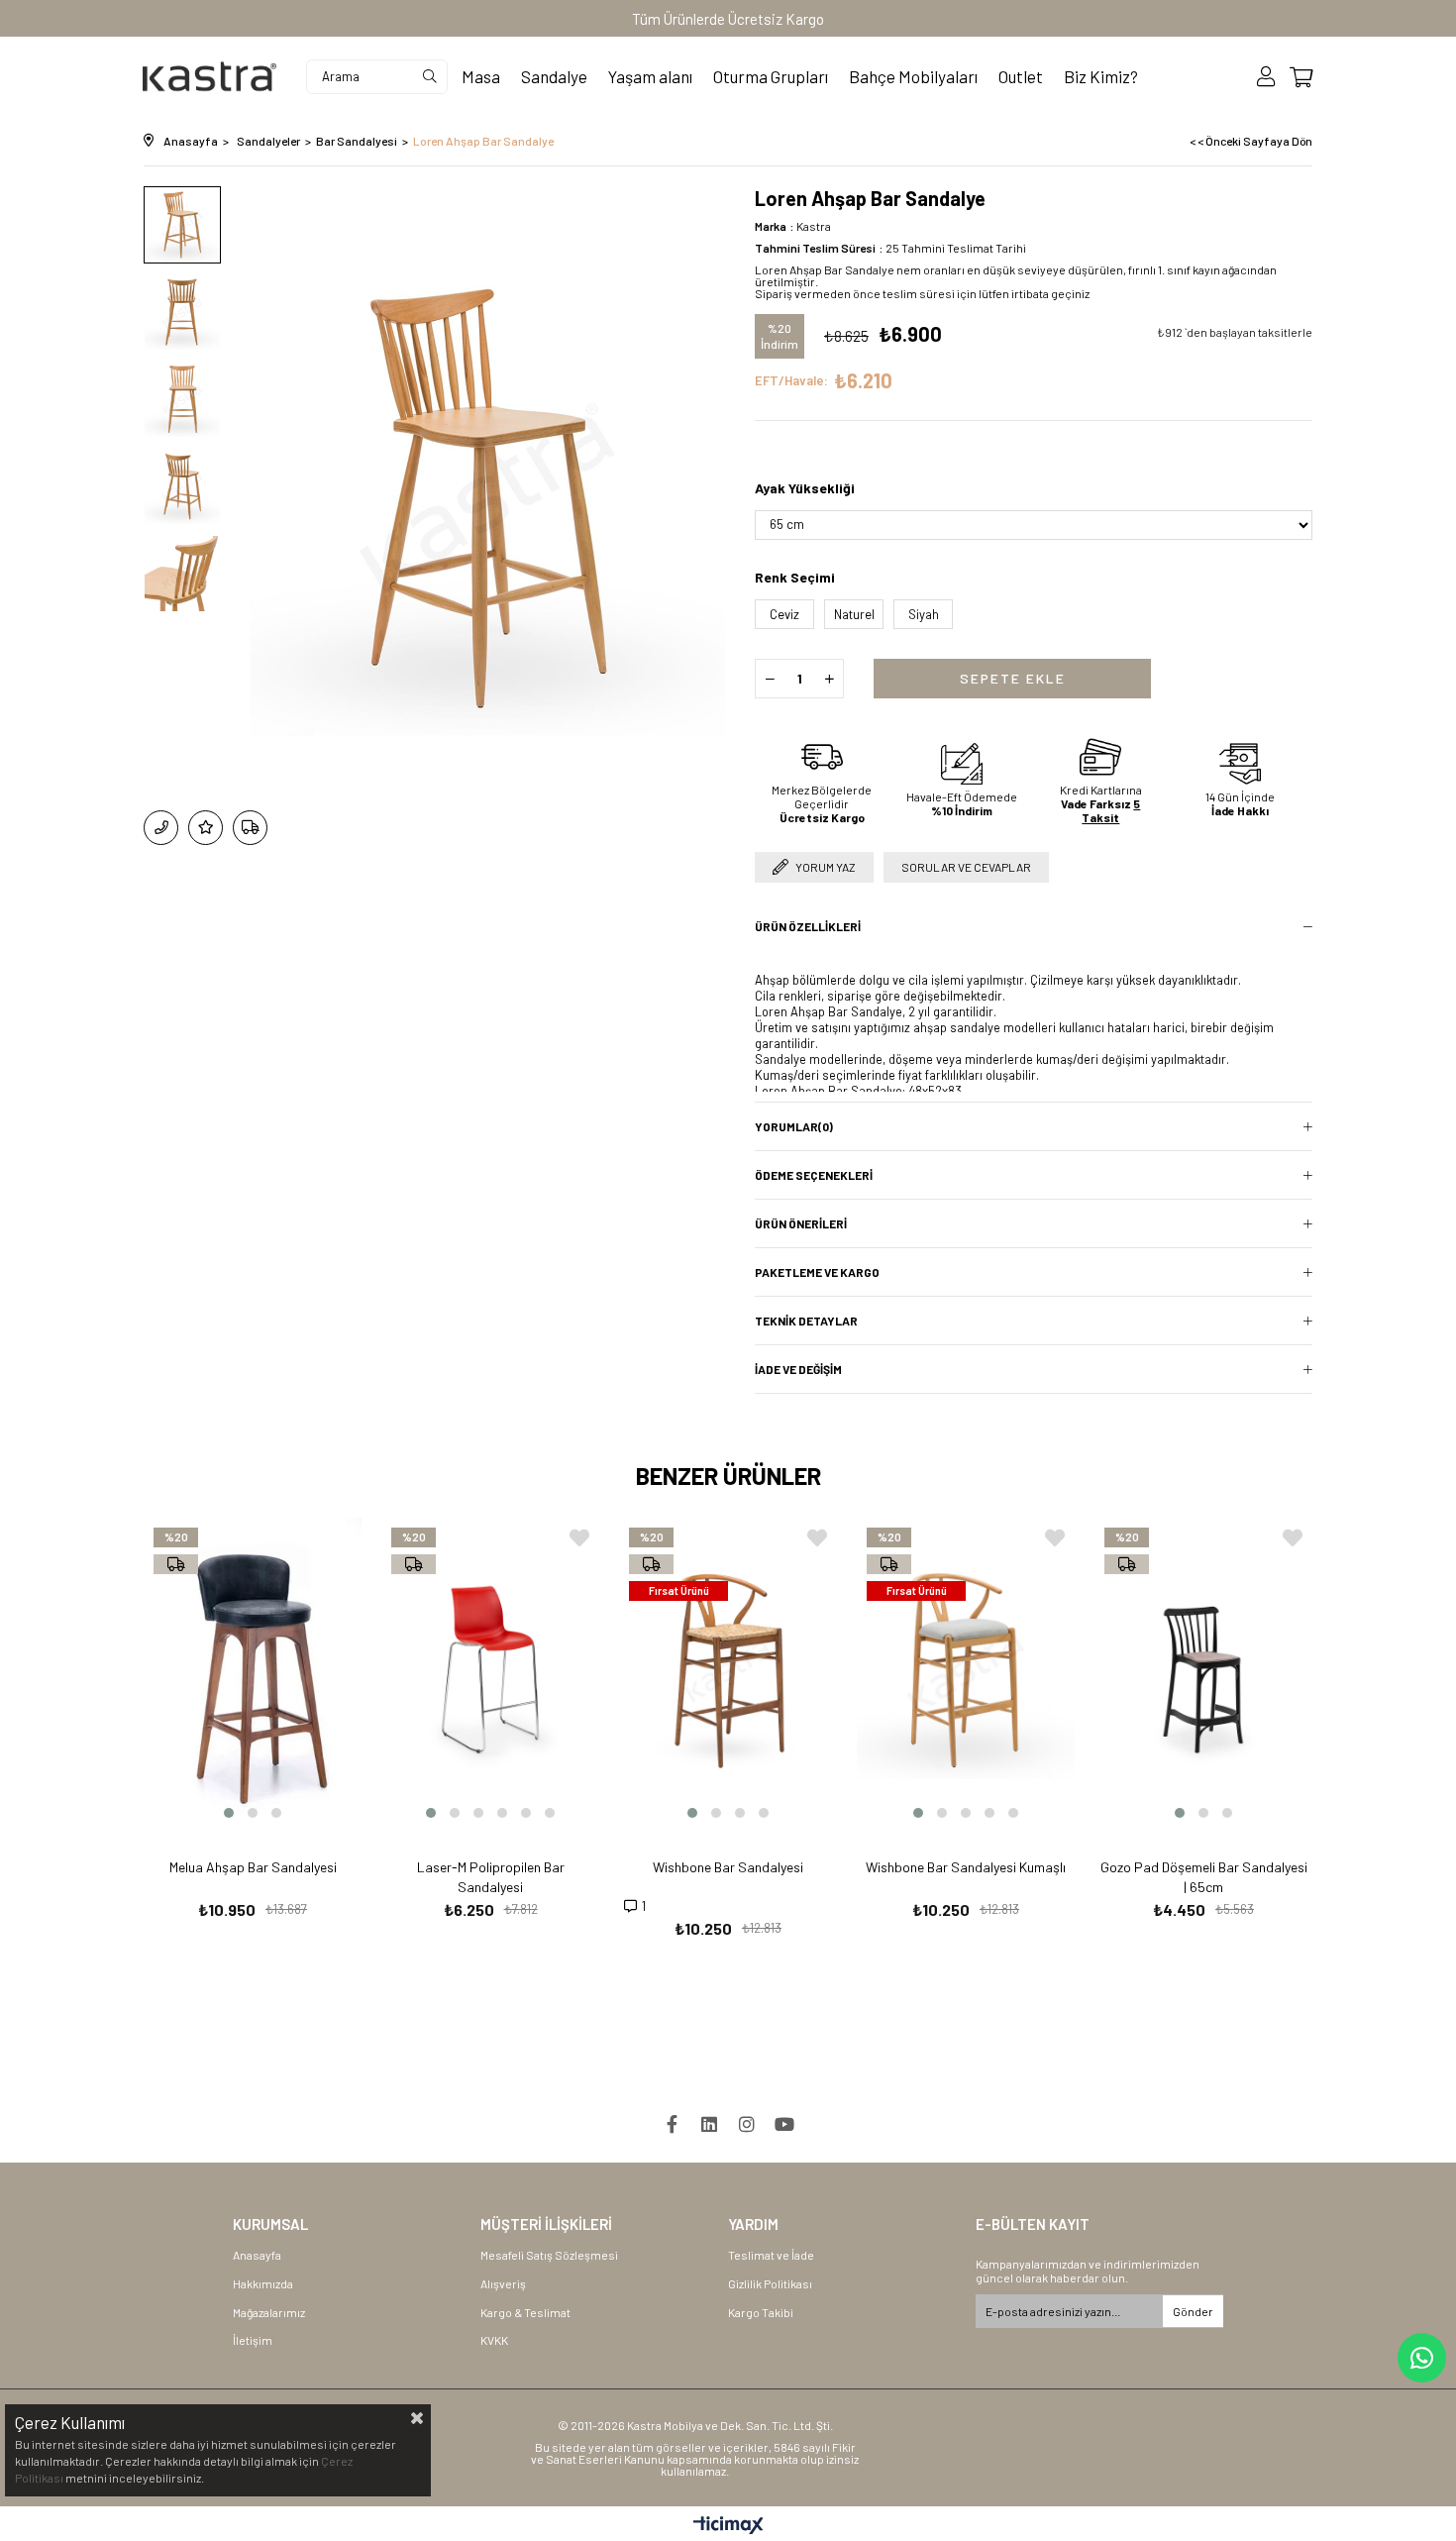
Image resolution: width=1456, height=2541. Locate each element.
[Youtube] (784, 2124)
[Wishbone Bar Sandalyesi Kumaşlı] (966, 1670)
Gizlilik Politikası (770, 2283)
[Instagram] (747, 2124)
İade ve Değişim (798, 1369)
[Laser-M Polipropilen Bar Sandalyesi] (490, 1670)
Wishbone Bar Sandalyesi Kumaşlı (966, 1867)
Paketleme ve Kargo (817, 1272)
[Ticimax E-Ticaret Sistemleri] (728, 2526)
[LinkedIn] (709, 2124)
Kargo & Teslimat (525, 2312)
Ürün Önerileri (801, 1223)
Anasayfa (257, 2255)
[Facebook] (672, 2124)
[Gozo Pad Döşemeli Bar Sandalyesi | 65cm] (1203, 1670)
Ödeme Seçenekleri (814, 1175)
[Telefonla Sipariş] (161, 828)
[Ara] (430, 77)
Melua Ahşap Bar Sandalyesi (253, 1867)
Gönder (1193, 2311)
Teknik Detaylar (806, 1321)
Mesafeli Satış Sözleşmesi (549, 2255)
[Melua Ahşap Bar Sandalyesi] (253, 1670)
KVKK (494, 2340)
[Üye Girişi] (1266, 77)
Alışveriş (503, 2283)
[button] (229, 1813)
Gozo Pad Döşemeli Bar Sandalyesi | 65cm (1204, 1877)
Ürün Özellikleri (808, 926)
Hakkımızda (263, 2283)
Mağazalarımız (269, 2312)
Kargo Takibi (761, 2312)
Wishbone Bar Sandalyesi (728, 1867)
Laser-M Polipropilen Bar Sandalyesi (491, 1877)
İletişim (253, 2340)
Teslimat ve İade (771, 2255)
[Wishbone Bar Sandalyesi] (728, 1670)
